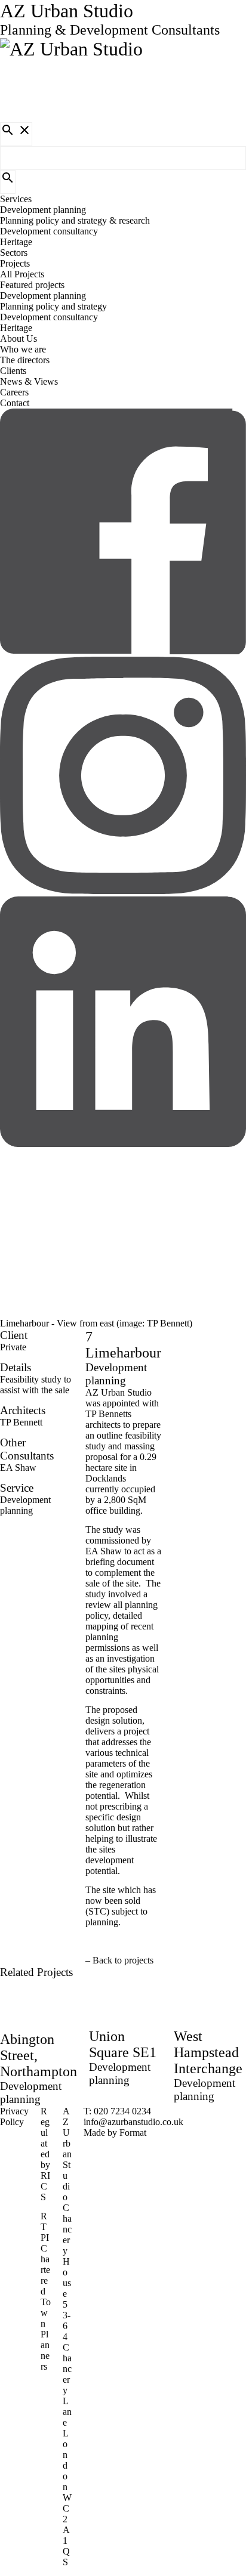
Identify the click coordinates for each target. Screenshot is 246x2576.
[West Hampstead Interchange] (123, 1288)
